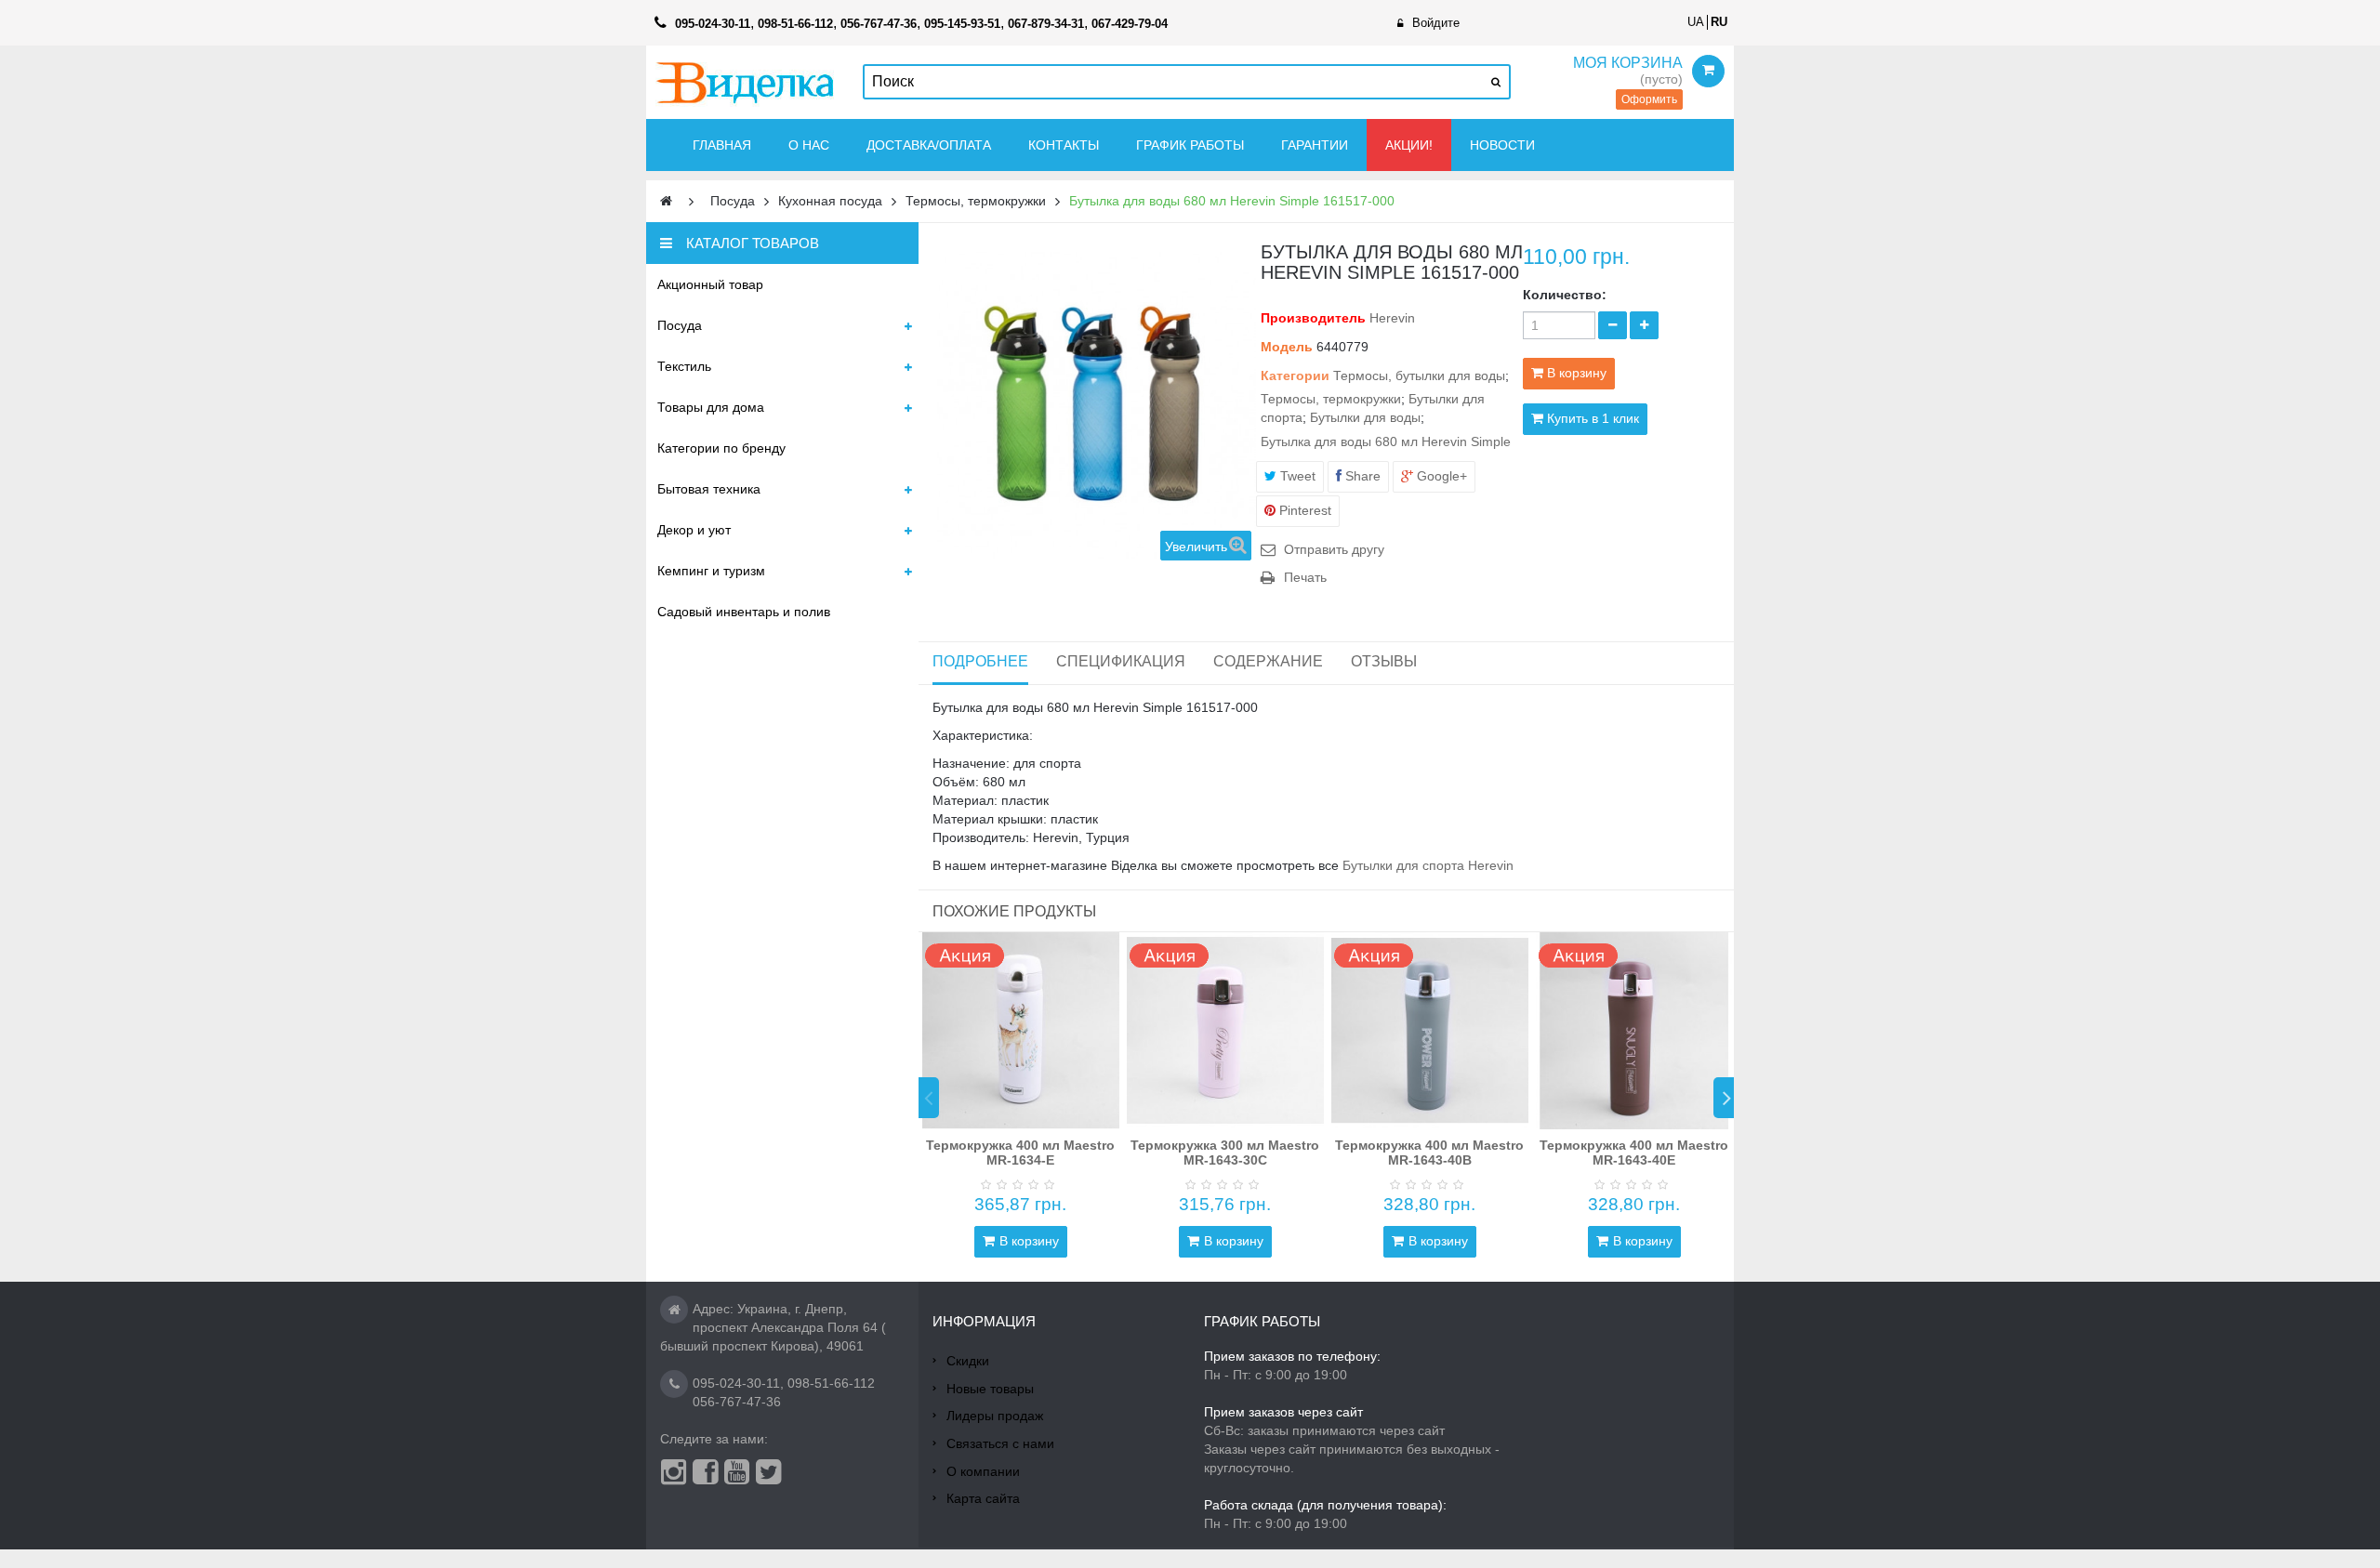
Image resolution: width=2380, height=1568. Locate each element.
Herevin (1392, 318)
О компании (983, 1471)
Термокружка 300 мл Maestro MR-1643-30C (1225, 1152)
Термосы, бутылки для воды (1419, 376)
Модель (1287, 347)
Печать (1305, 577)
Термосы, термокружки (1331, 399)
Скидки (968, 1361)
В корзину (1029, 1241)
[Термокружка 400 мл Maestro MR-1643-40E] (1634, 1031)
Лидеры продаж (995, 1416)
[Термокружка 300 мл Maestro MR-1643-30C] (1225, 1031)
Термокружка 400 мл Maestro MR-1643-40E (1634, 1152)
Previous (929, 1098)
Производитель (1313, 318)
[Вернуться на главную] (666, 201)
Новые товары (990, 1389)
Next (1724, 1098)
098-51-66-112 (831, 1383)
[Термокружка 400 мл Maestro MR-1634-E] (1021, 1031)
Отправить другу (1334, 549)
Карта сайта (983, 1498)
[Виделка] (745, 82)
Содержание (1268, 661)
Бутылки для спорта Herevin (1426, 865)
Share (1361, 476)
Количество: (1565, 295)
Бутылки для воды (1365, 417)
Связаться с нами (1000, 1443)
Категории (1295, 376)
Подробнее (980, 661)
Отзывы (1384, 661)
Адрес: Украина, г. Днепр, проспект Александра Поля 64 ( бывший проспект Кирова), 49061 (773, 1327)
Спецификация (1121, 661)
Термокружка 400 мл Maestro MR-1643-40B (1429, 1152)
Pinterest (1303, 510)
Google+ (1440, 476)
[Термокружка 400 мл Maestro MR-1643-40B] (1430, 1031)
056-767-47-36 (737, 1402)
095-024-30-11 (736, 1383)
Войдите (1436, 23)
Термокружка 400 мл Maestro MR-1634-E (1020, 1152)
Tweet (1296, 476)
